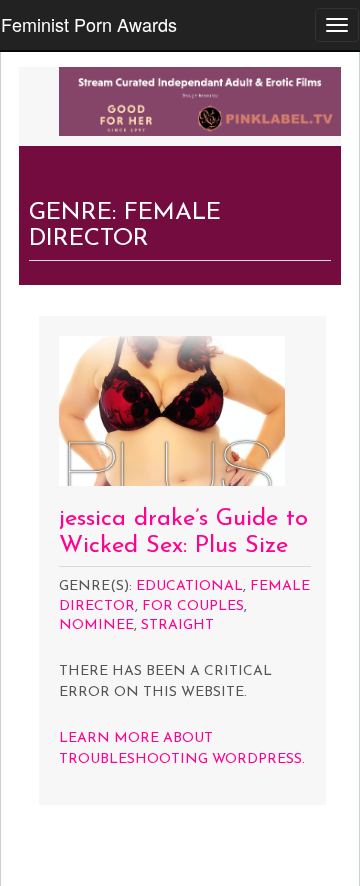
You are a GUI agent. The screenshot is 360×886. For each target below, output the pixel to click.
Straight (177, 625)
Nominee (96, 625)
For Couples (193, 606)
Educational (189, 586)
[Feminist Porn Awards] (200, 99)
